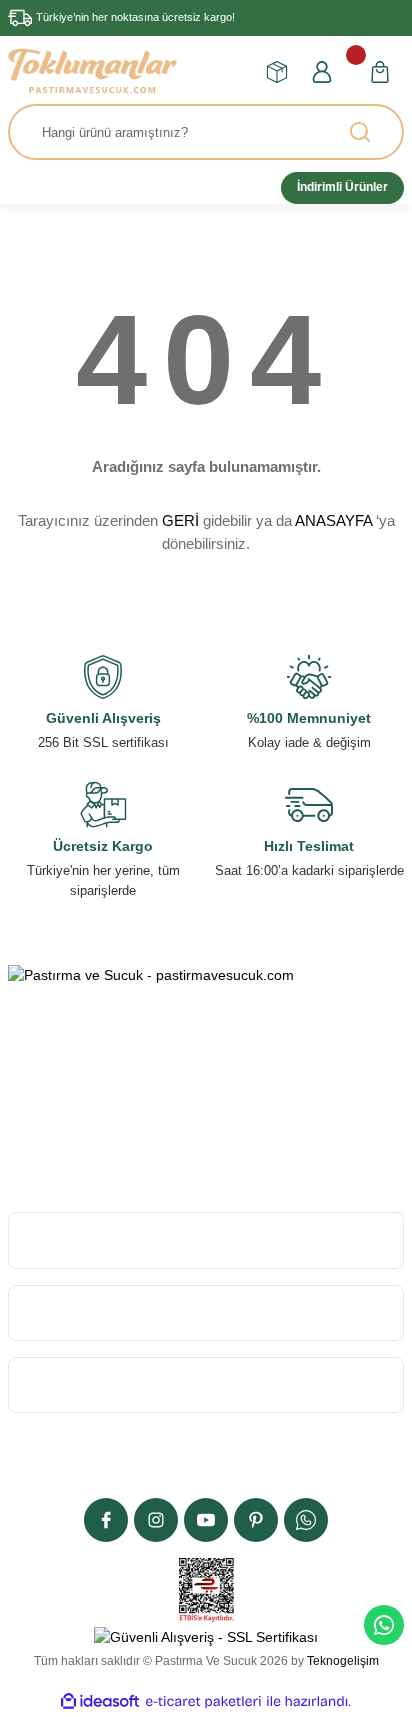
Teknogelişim (343, 1661)
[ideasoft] (100, 1701)
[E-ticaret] (203, 1701)
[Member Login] (322, 72)
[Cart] (380, 72)
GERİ (180, 520)
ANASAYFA (333, 520)
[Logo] (92, 71)
